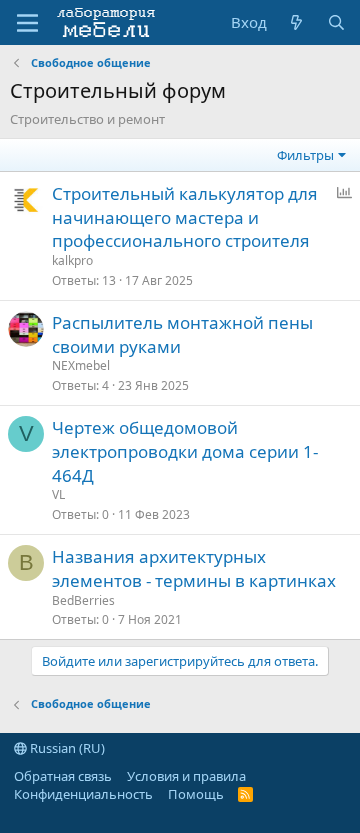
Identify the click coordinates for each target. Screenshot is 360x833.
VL (58, 494)
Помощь (196, 794)
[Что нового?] (296, 22)
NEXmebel (81, 365)
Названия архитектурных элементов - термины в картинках (194, 568)
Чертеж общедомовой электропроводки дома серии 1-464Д (185, 451)
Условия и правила (186, 776)
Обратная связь (63, 776)
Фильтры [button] (305, 155)
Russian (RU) (66, 748)
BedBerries (83, 600)
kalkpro (72, 260)
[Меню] (27, 23)
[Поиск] (336, 22)
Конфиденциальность (83, 794)
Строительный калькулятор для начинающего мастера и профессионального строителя (185, 217)
